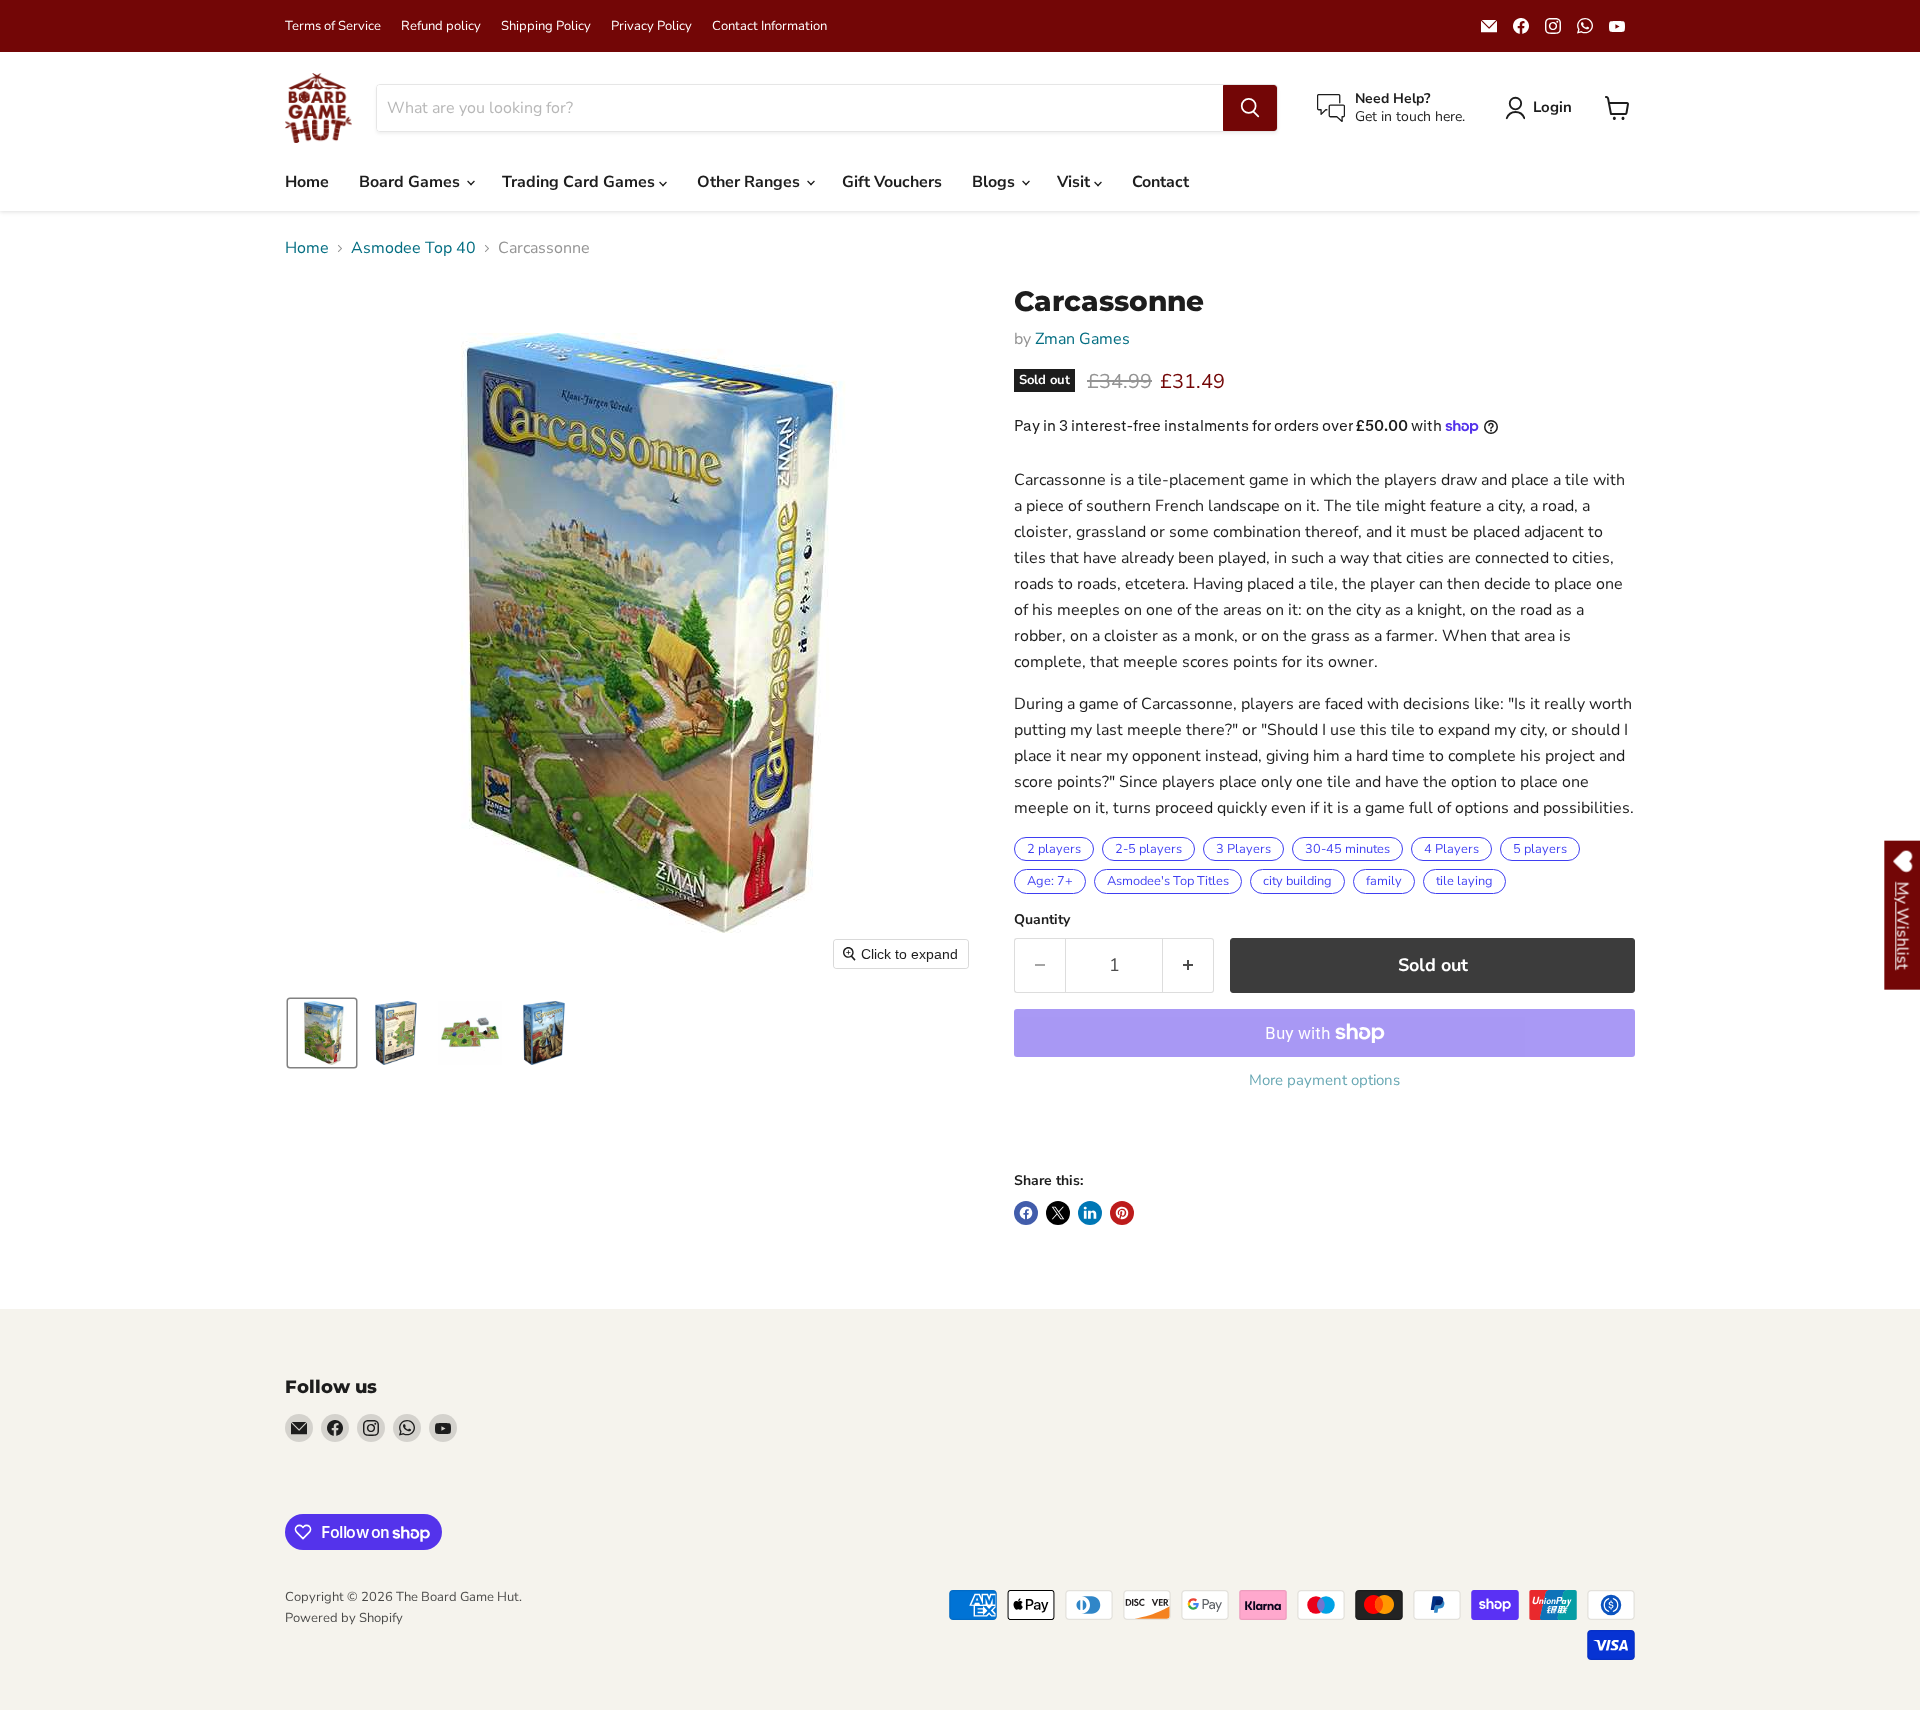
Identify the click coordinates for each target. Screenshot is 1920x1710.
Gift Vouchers (892, 182)
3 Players (1243, 849)
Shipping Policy (546, 26)
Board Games (411, 182)
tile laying (1464, 881)
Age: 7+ (1050, 881)
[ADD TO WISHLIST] (1034, 1135)
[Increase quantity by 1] (1188, 965)
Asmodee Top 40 (413, 248)
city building (1297, 881)
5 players (1540, 849)
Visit (1075, 182)
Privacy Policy (651, 26)
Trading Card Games (580, 182)
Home (307, 182)
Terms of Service (333, 26)
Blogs (995, 182)
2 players (1054, 849)
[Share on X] (1058, 1213)
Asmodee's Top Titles (1168, 881)
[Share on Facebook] (1026, 1213)
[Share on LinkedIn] (1090, 1213)
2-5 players (1148, 849)
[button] (1542, 108)
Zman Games (1082, 339)
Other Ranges (750, 182)
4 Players (1451, 849)
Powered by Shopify (344, 1618)
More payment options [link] (1324, 1080)
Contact (1160, 182)
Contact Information (769, 26)
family (1384, 881)
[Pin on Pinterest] (1122, 1213)
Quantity (1042, 920)
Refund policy (441, 26)
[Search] (1250, 108)
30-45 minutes (1347, 849)
